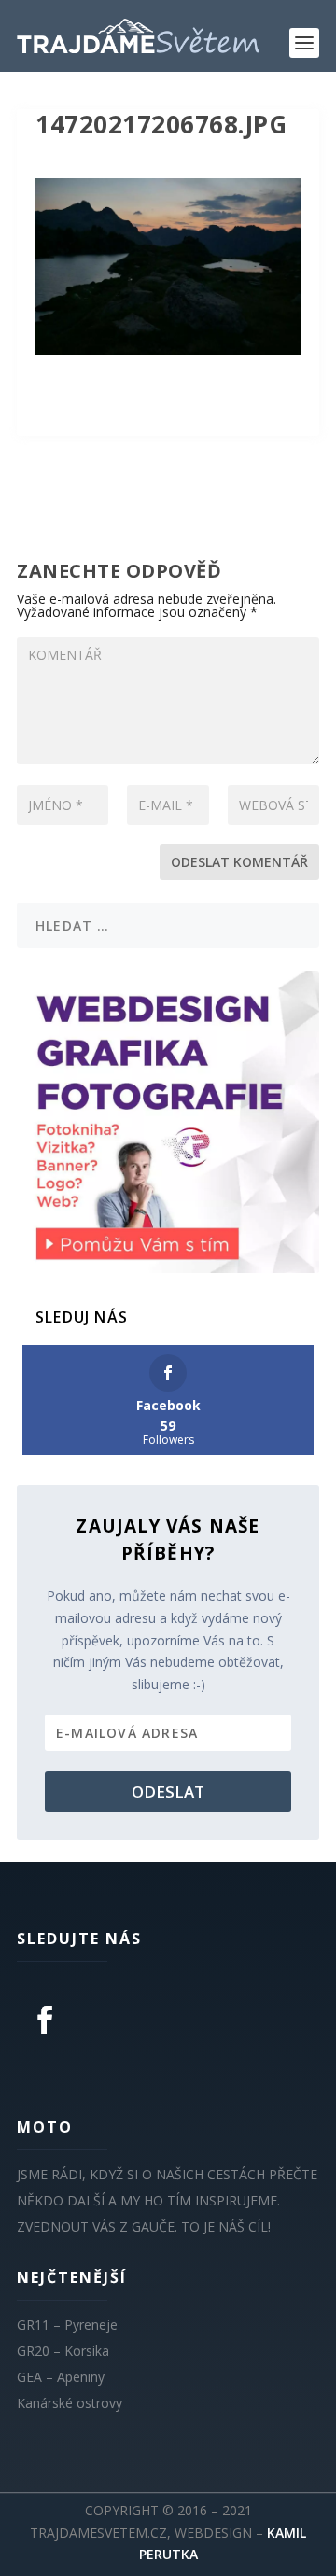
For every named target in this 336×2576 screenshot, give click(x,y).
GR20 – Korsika (63, 2351)
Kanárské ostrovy (70, 2403)
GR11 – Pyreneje (67, 2324)
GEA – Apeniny (61, 2377)
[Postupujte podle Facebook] (45, 2020)
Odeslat (168, 1792)
